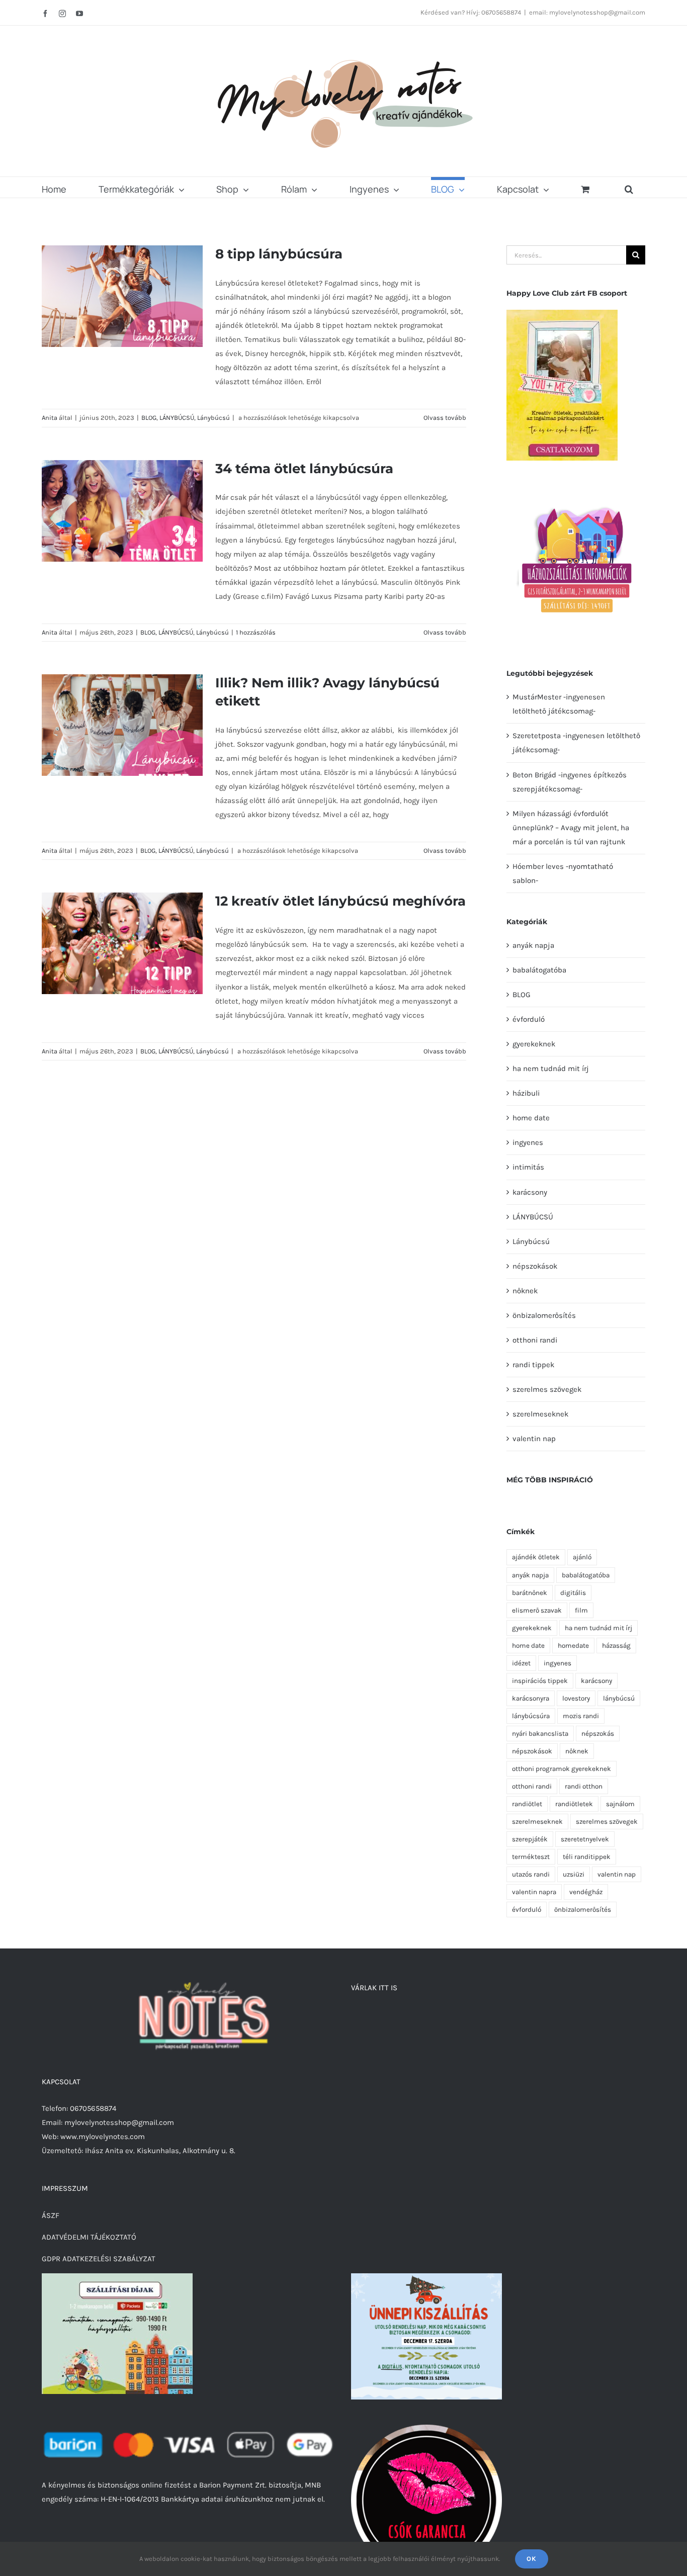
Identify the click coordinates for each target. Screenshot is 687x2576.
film (581, 1610)
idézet (521, 1663)
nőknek (525, 1291)
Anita (50, 418)
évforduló (529, 1019)
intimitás (528, 1167)
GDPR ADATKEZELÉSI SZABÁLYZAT (99, 2259)
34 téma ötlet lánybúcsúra (304, 469)
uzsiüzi (574, 1874)
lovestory (576, 1698)
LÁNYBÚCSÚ (177, 418)
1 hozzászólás (256, 632)
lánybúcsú (619, 1698)
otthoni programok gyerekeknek (562, 1769)
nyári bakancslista (540, 1734)
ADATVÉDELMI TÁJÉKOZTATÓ (89, 2237)
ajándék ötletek (536, 1557)
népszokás (598, 1734)
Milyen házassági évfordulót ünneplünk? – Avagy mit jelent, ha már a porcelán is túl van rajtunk (571, 828)
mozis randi (581, 1716)
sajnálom (620, 1804)
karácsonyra (531, 1698)
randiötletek (574, 1804)
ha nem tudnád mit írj (551, 1069)
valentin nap (534, 1439)
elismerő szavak (537, 1610)
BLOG (149, 418)
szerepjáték (530, 1839)
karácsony (530, 1192)
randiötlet (527, 1804)
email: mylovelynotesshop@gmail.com (587, 12)
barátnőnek (530, 1593)
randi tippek (533, 1365)
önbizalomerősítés (544, 1315)
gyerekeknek (534, 1044)
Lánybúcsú (213, 418)
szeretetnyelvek (585, 1839)
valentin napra (534, 1892)
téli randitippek (587, 1857)
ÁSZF (51, 2215)
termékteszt (531, 1857)
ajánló (582, 1557)
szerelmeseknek (540, 1414)
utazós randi (531, 1874)
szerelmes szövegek (547, 1389)
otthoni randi (535, 1340)
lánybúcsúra (531, 1716)
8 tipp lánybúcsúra (279, 254)
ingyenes (528, 1142)
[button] (629, 187)
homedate (573, 1646)
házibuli (526, 1093)
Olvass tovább (445, 418)
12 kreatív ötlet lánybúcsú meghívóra (340, 901)
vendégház (586, 1892)
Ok (532, 2559)
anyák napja (533, 945)
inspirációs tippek (540, 1681)
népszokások (535, 1266)
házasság (616, 1646)
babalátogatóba (539, 970)
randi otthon (584, 1786)
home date (531, 1118)
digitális (573, 1593)
